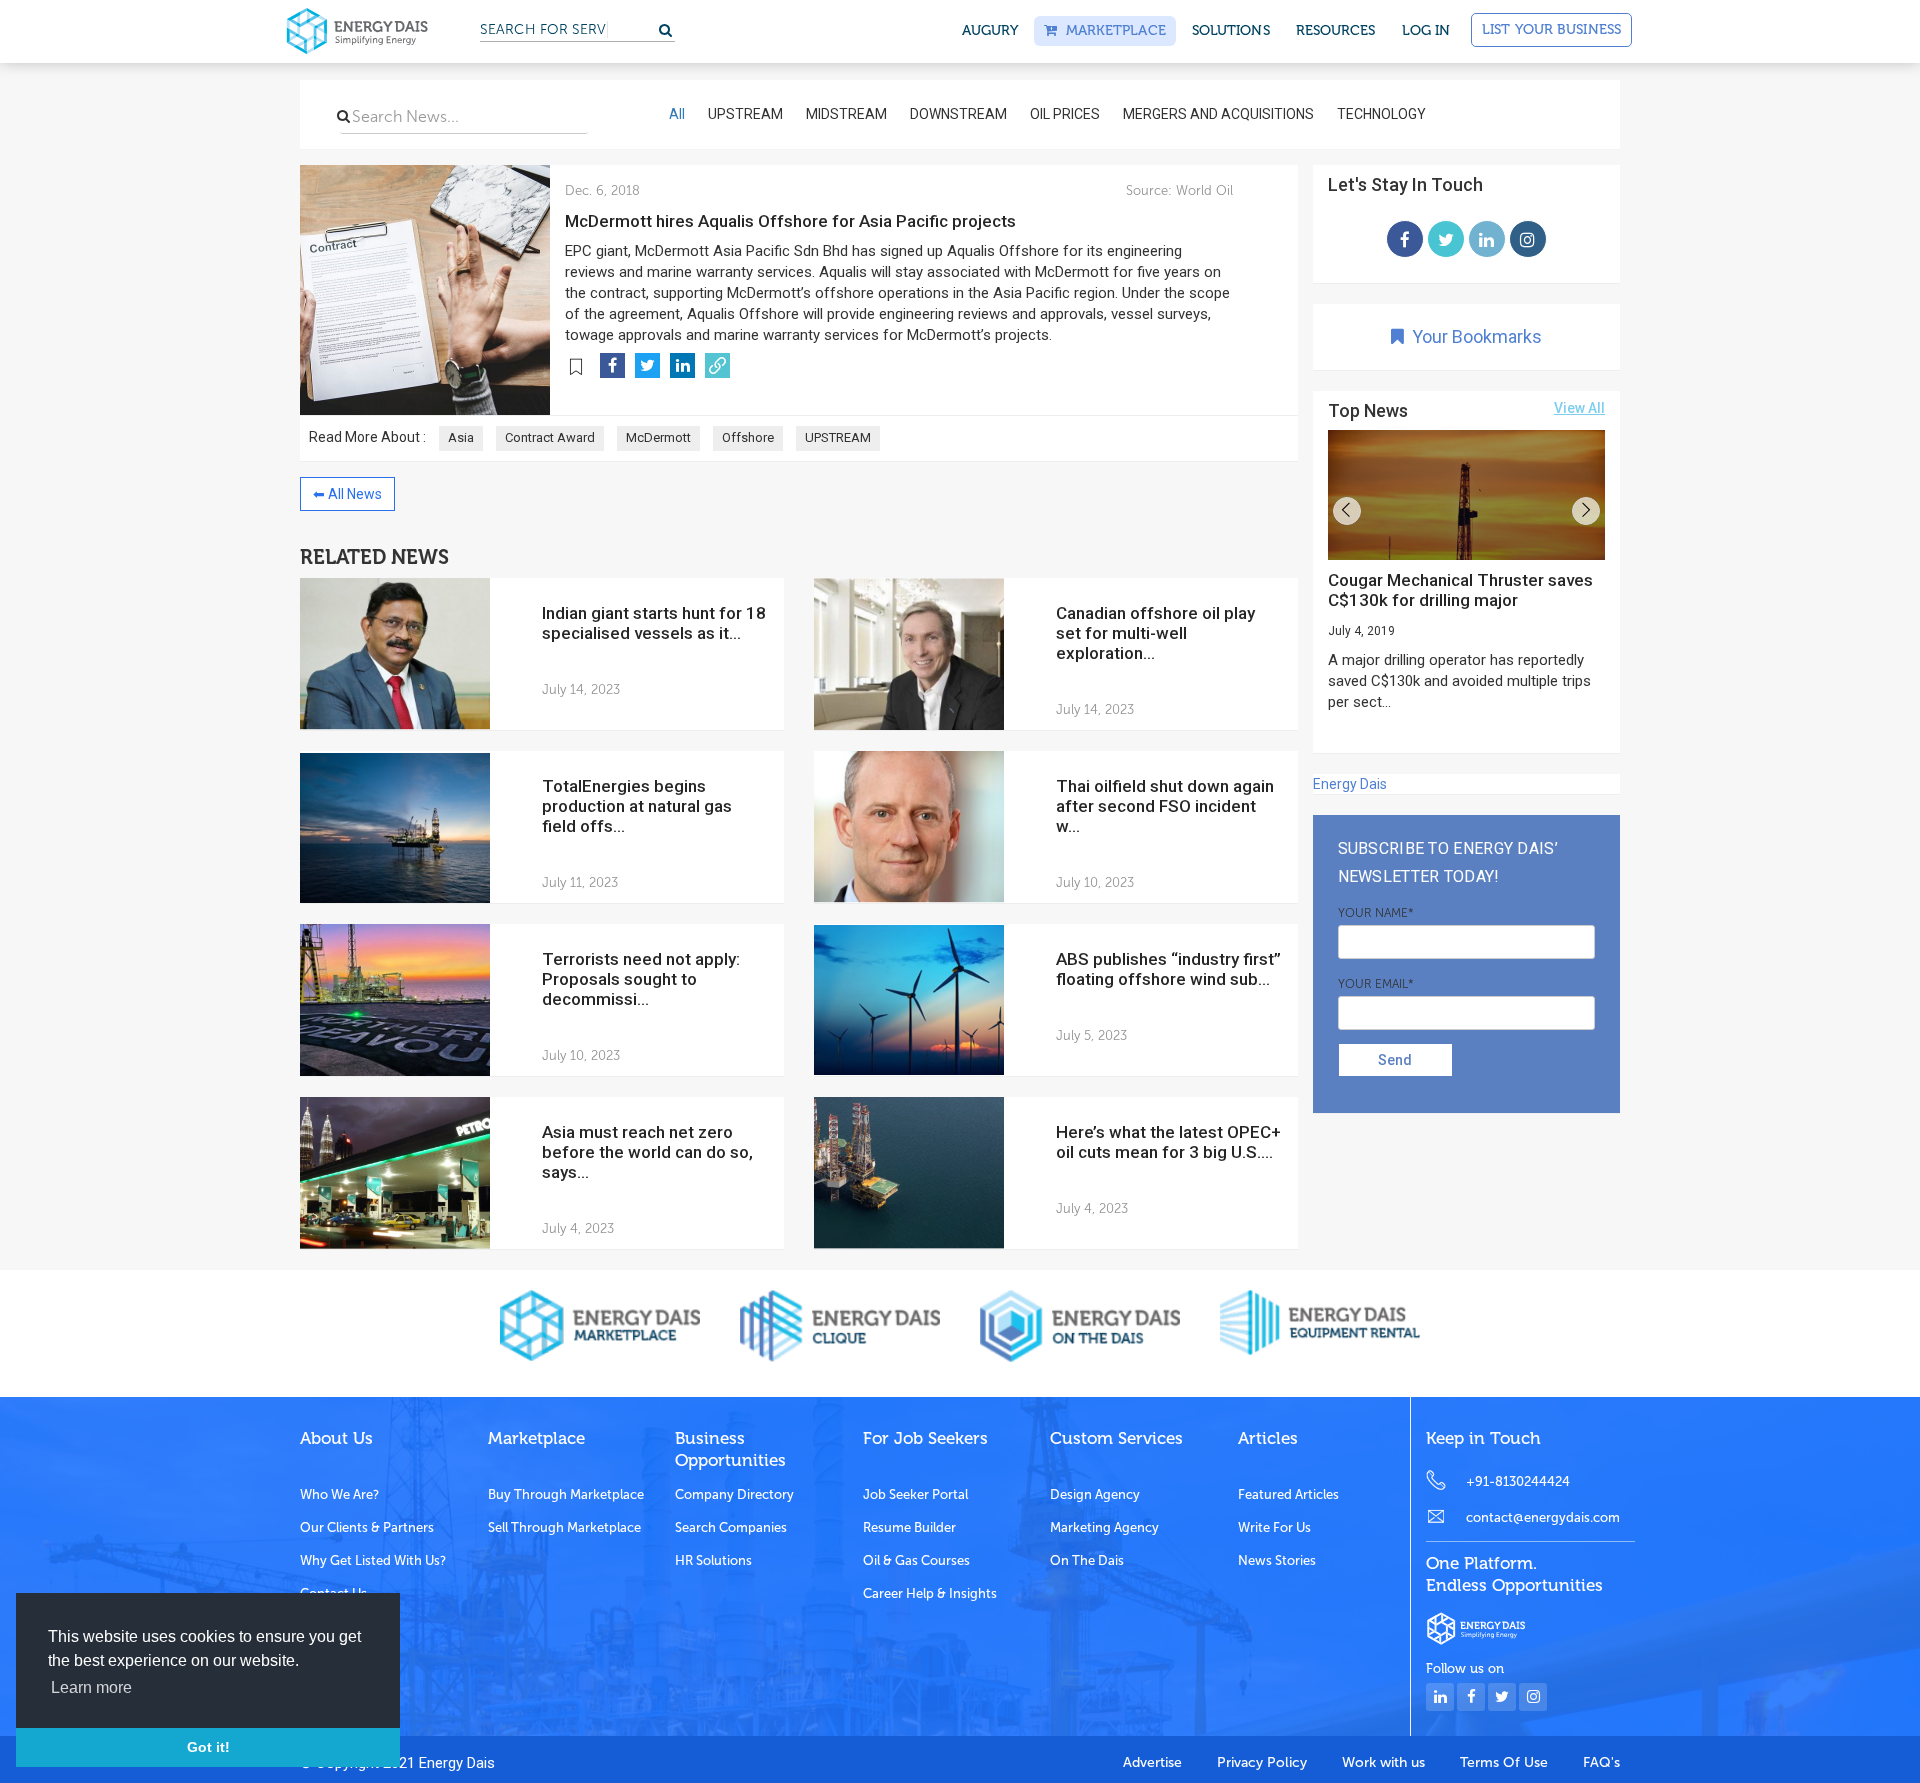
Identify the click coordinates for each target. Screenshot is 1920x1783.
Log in (1426, 30)
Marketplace (1111, 30)
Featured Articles (1288, 1494)
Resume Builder (909, 1527)
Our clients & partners (367, 1527)
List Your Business (1551, 29)
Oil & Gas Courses (916, 1560)
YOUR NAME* (1376, 913)
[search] (343, 116)
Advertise (1152, 1762)
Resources (1336, 30)
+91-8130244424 (1518, 1481)
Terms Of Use (1504, 1762)
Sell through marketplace (564, 1527)
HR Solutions (713, 1560)
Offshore (748, 437)
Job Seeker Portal (915, 1494)
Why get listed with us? (373, 1560)
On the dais (1087, 1560)
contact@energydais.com (1543, 1517)
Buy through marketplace (566, 1494)
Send (1395, 1060)
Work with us (1383, 1762)
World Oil (1202, 190)
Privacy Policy (1262, 1762)
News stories (1277, 1560)
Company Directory (734, 1494)
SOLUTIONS (1231, 30)
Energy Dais (1350, 784)
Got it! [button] (208, 1747)
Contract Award (550, 437)
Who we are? (339, 1494)
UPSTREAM (838, 437)
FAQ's (1601, 1762)
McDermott (658, 437)
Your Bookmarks (1473, 336)
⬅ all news (347, 494)
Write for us (1274, 1527)
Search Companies (731, 1527)
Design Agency (1095, 1494)
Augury (990, 30)
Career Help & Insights (930, 1593)
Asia (461, 437)
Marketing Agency (1104, 1527)
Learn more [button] (91, 1687)
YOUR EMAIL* (1376, 984)
